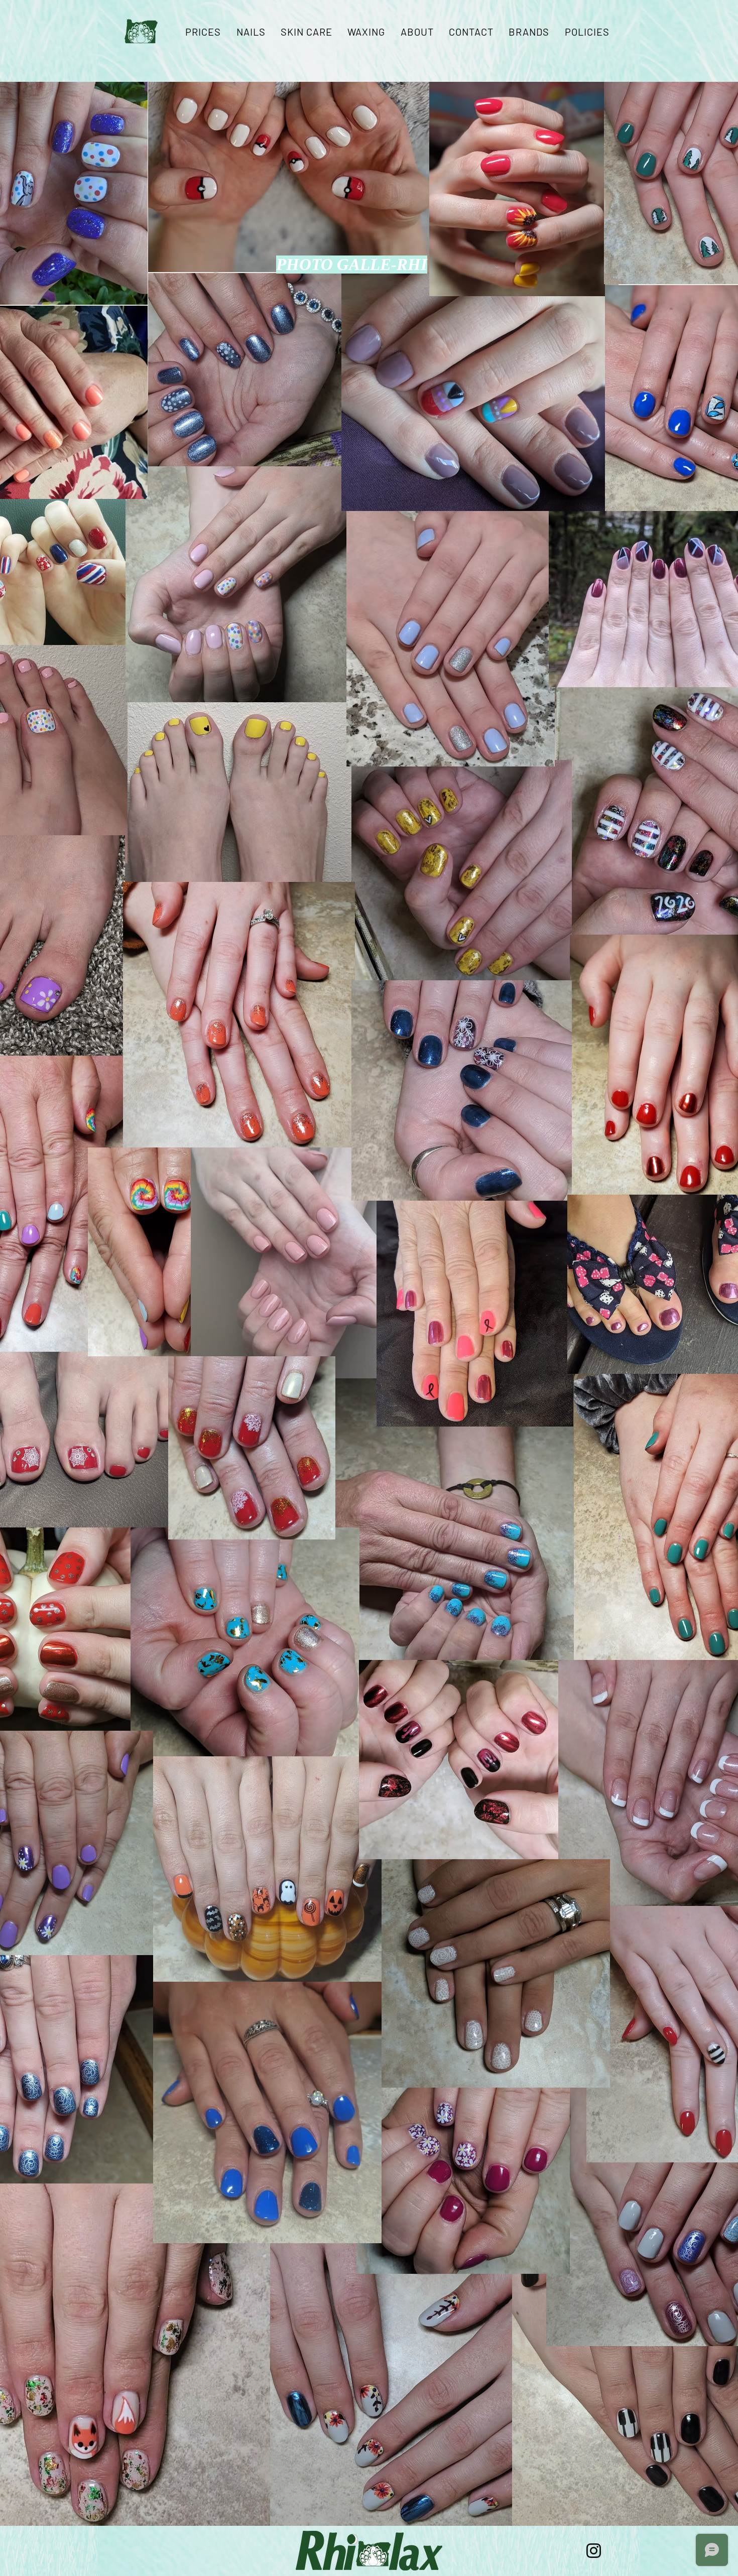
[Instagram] (594, 2551)
